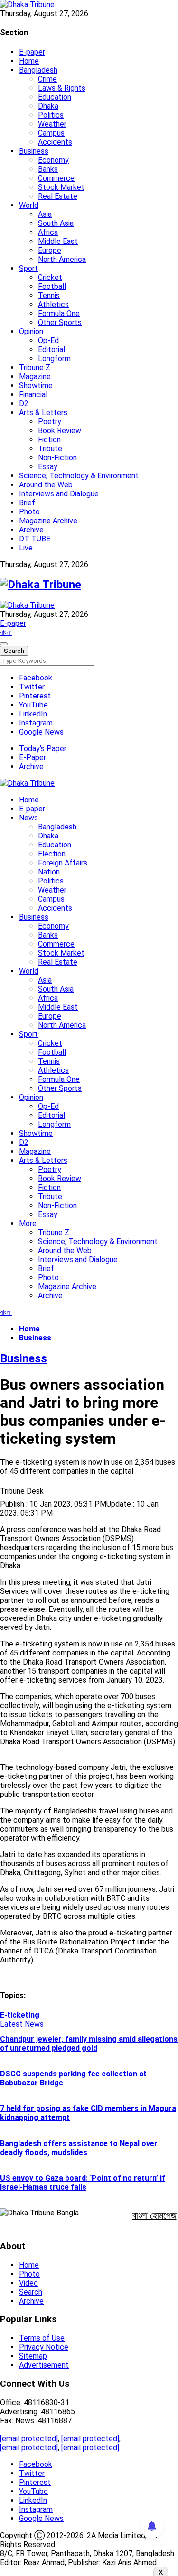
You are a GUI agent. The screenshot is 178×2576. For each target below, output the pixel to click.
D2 (24, 404)
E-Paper (33, 758)
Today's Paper (43, 749)
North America (62, 259)
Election (52, 854)
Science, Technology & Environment (79, 476)
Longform (54, 358)
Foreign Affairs (63, 863)
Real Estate (58, 196)
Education (55, 97)
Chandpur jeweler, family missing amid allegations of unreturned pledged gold (89, 2044)
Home (29, 61)
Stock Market (61, 187)
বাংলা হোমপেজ (155, 2215)
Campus (51, 133)
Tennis (49, 295)
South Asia (56, 223)
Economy (53, 160)
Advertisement (44, 2365)
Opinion (31, 331)
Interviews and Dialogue (59, 494)
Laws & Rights (62, 88)
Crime (47, 79)
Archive (31, 530)
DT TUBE (35, 539)
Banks (48, 169)
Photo (29, 512)
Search (31, 2292)
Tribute (50, 449)
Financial (33, 395)
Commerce (56, 178)
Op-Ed (48, 340)
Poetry (50, 422)
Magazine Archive (48, 521)
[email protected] (29, 2439)
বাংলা (6, 632)
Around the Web (46, 485)
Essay (48, 467)
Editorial (52, 349)
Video (28, 2283)
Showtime (36, 386)
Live (26, 548)
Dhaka (48, 106)
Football (52, 286)
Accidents (55, 142)
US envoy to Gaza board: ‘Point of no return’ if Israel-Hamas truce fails (83, 2183)
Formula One (59, 313)
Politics (51, 115)
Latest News (22, 2024)
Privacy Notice (44, 2347)
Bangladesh (38, 70)
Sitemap (33, 2356)
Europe (50, 250)
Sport (28, 268)
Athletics (53, 304)
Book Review (60, 431)
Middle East (58, 241)
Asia (45, 214)
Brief (27, 503)
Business (34, 151)
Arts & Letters (43, 413)
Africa (48, 232)
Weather (52, 124)
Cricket (50, 277)
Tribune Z (35, 367)
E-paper (32, 52)
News (28, 818)
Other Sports (60, 322)
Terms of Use (42, 2338)
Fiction (49, 440)
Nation (49, 872)
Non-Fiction (57, 458)
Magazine (35, 377)
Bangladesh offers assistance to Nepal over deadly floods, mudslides (79, 2148)
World (29, 205)
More (28, 1223)
